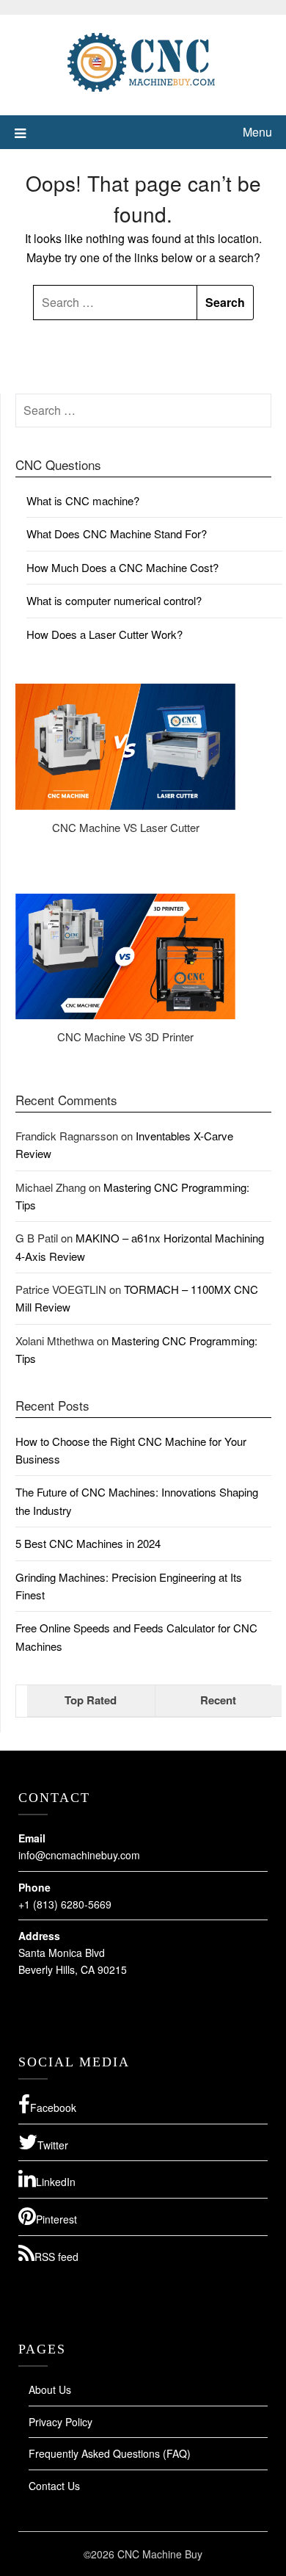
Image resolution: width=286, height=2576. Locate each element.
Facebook (53, 2108)
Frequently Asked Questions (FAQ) (110, 2453)
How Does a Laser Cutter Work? (104, 634)
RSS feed (56, 2257)
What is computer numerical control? (114, 600)
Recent (218, 1700)
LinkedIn (56, 2182)
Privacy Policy (60, 2422)
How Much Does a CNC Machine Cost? (122, 567)
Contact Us (54, 2486)
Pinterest (56, 2219)
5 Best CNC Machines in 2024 (88, 1543)
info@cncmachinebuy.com (79, 1855)
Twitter (53, 2145)
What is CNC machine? (83, 500)
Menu (257, 132)
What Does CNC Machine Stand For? (117, 533)
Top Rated (91, 1700)
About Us (50, 2389)
